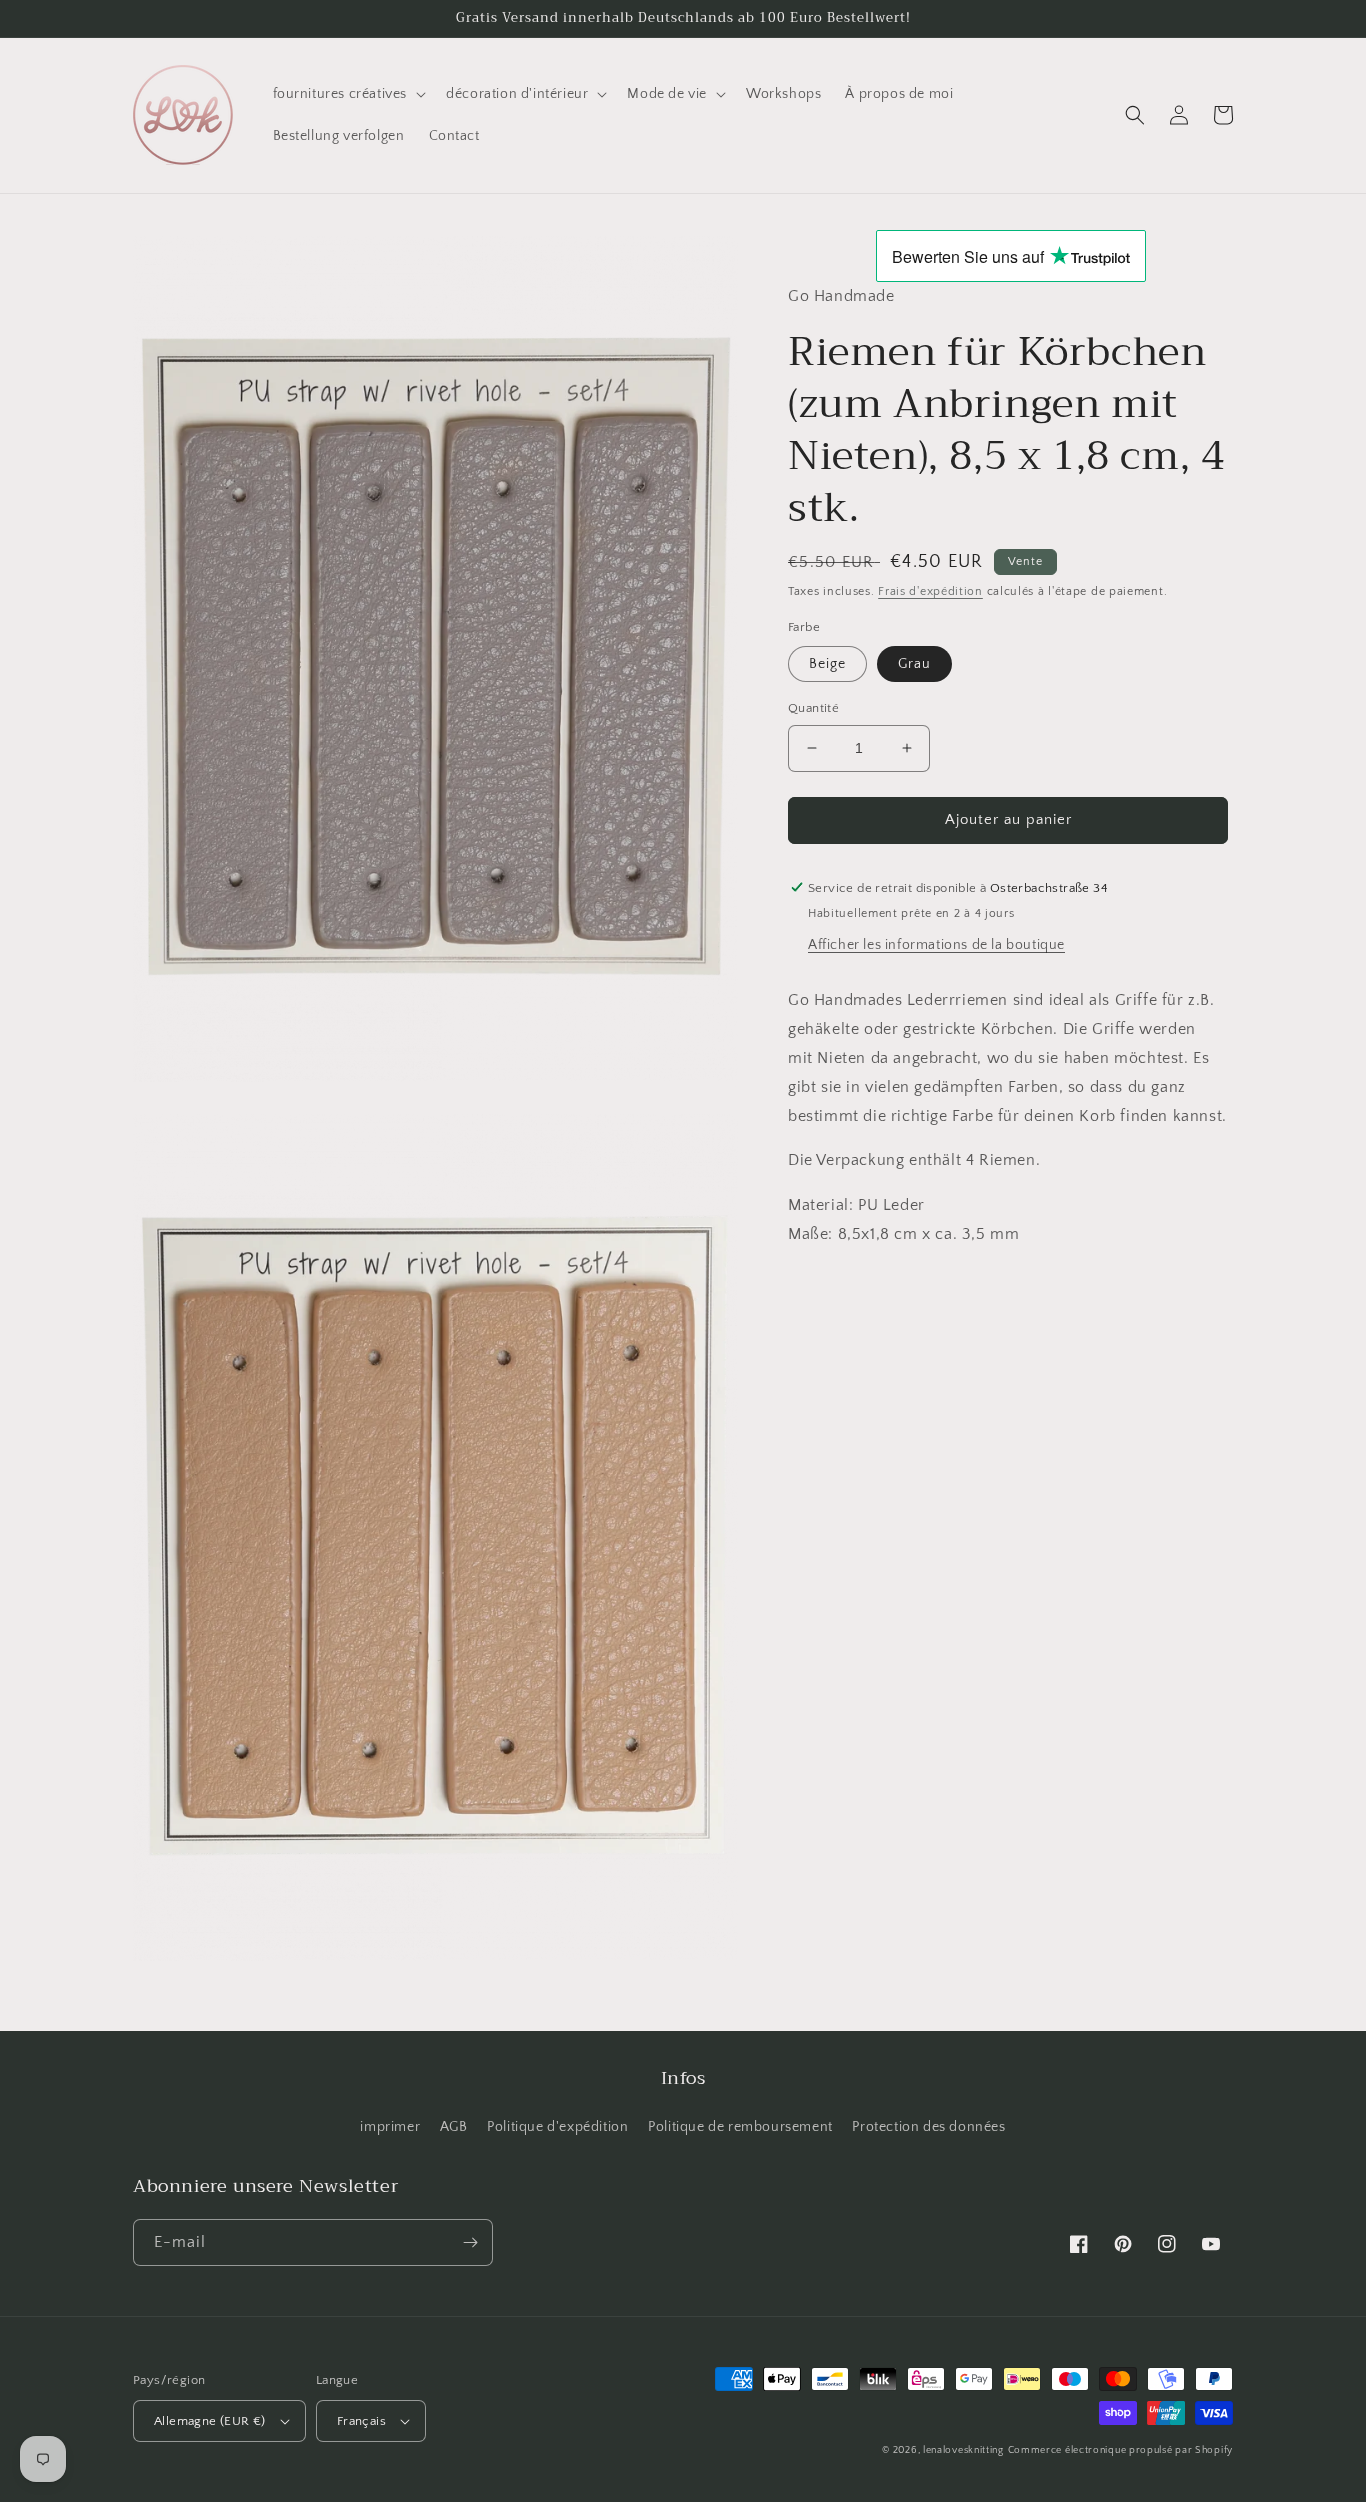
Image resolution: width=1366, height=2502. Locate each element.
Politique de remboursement (740, 2127)
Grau (914, 664)
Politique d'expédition (557, 2127)
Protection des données (928, 2127)
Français (361, 2421)
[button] (348, 94)
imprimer (390, 2127)
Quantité (813, 708)
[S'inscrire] (470, 2242)
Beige (827, 664)
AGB (454, 2127)
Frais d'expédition (930, 591)
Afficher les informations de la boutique (936, 945)
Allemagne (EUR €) (210, 2421)
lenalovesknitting (963, 2450)
